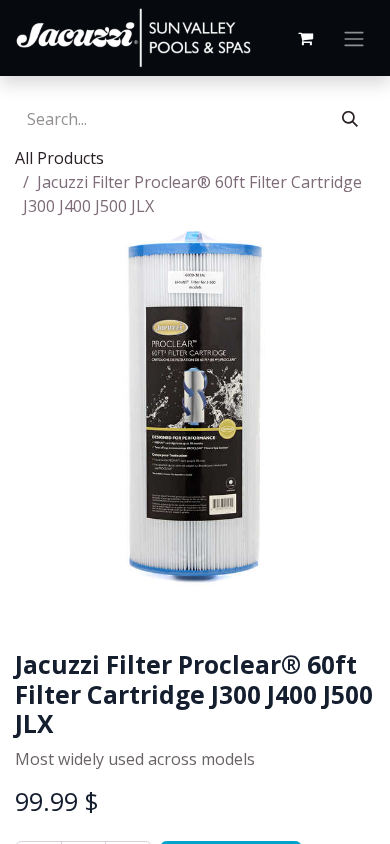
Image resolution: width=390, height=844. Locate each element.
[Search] (350, 119)
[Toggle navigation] (354, 38)
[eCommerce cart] (305, 38)
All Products (59, 158)
